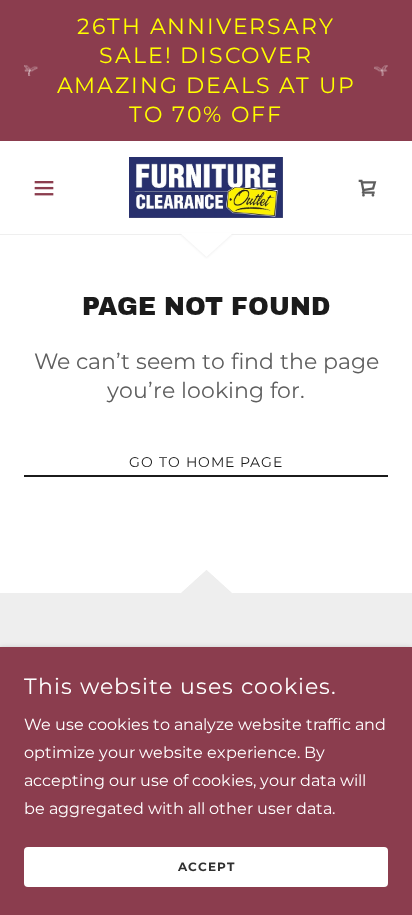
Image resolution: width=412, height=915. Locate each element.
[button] (51, 188)
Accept (206, 867)
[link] (206, 187)
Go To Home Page (206, 462)
